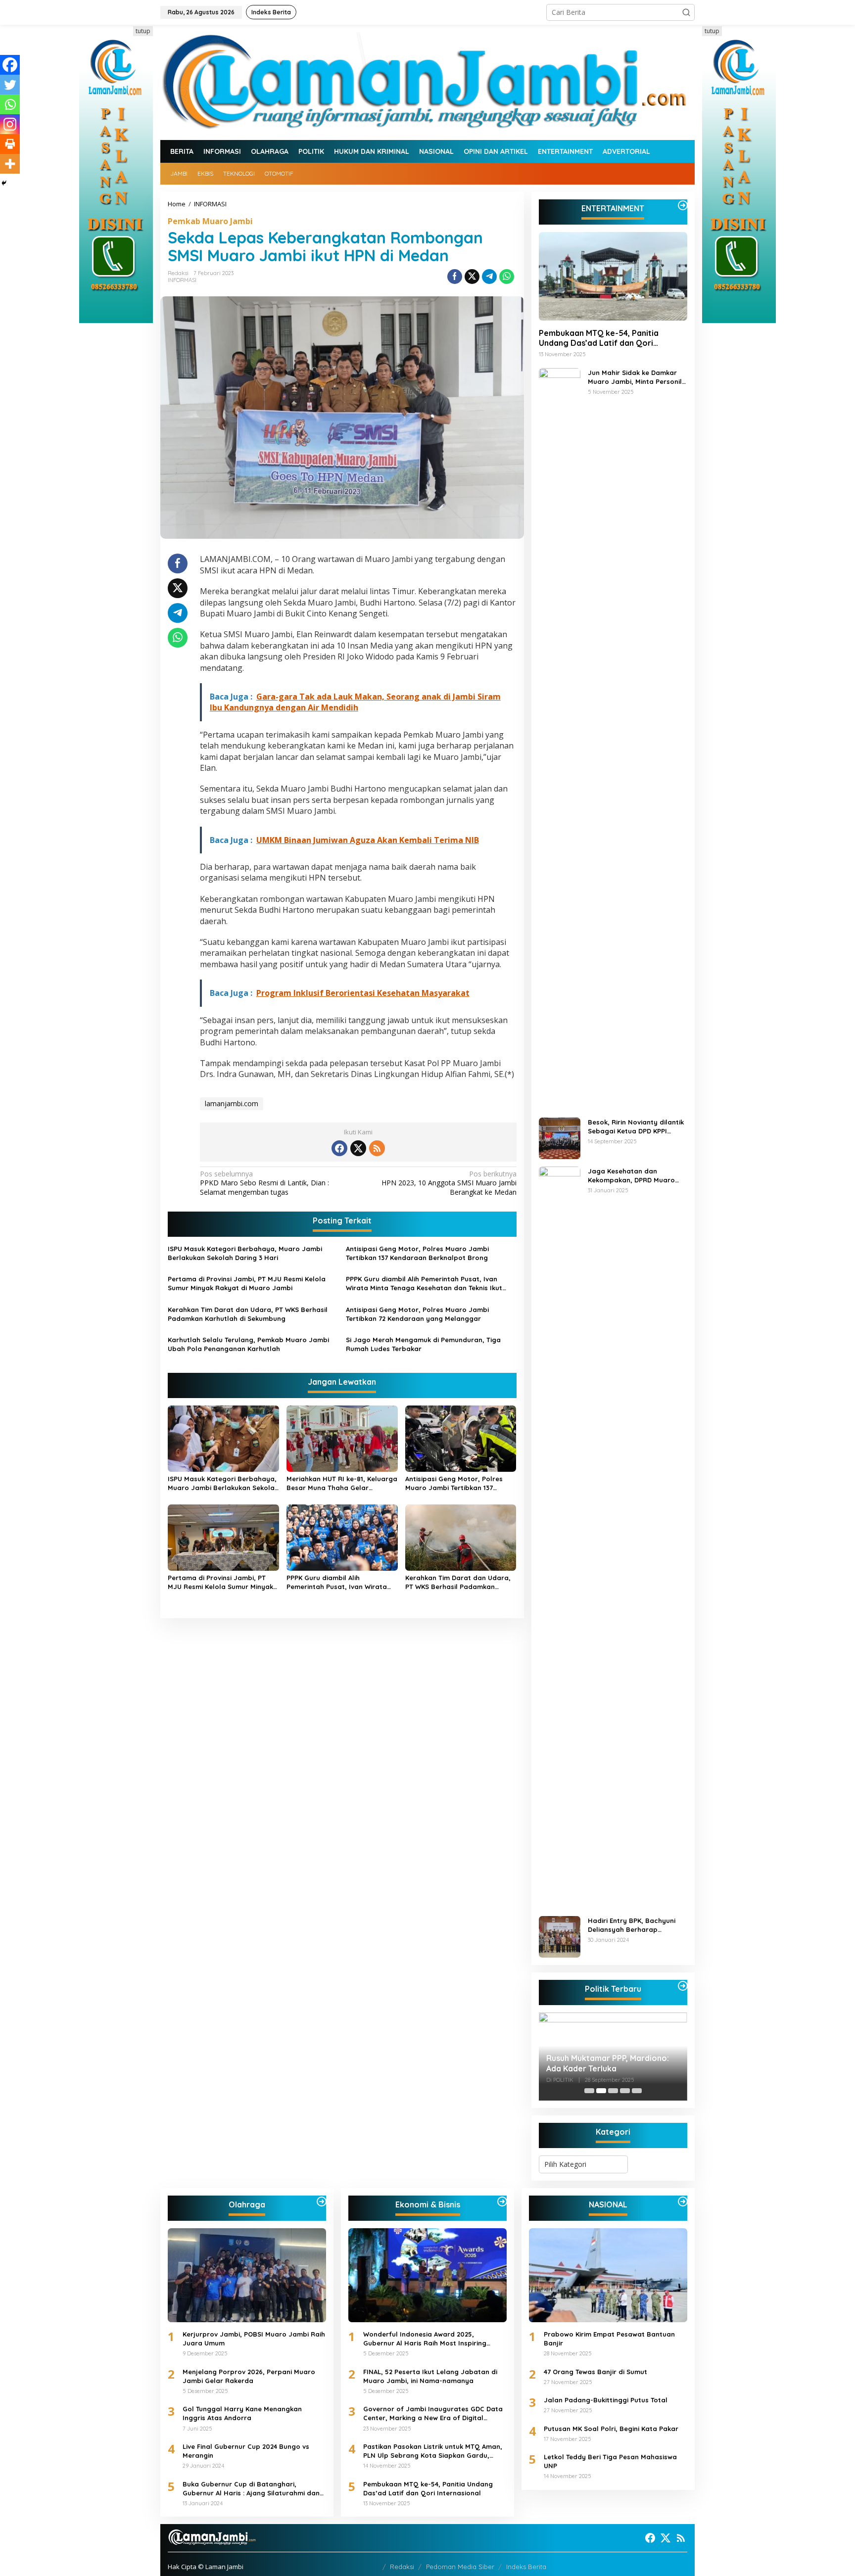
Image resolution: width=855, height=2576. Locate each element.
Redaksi (402, 2567)
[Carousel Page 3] (613, 2091)
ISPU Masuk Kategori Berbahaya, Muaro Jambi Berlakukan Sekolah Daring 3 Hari (245, 1253)
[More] (10, 164)
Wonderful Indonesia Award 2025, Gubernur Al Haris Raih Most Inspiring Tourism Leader (425, 2339)
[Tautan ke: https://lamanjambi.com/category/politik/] (683, 1986)
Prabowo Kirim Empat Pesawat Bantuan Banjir (609, 2339)
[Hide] (4, 183)
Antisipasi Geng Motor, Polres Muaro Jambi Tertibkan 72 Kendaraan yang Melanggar (417, 1314)
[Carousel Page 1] (589, 2091)
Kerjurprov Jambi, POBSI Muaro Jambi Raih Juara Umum (254, 2339)
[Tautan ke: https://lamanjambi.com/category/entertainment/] (683, 205)
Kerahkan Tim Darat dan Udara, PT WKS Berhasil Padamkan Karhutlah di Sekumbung (248, 1314)
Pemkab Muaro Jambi (210, 221)
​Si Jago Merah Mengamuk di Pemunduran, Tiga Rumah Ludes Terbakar (423, 1344)
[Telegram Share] (489, 277)
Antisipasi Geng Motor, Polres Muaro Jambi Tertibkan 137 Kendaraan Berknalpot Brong (417, 1253)
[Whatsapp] (507, 277)
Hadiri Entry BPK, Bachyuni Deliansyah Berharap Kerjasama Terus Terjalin (632, 1925)
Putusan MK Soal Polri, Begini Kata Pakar (611, 2429)
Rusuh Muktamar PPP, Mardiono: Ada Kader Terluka (608, 2063)
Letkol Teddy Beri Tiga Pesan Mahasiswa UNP (610, 2461)
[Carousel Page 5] (637, 2091)
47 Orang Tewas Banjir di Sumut (595, 2372)
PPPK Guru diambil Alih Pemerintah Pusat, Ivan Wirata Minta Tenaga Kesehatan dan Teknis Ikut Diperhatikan (424, 1284)
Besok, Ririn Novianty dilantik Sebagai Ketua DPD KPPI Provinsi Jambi (636, 1127)
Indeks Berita (526, 2567)
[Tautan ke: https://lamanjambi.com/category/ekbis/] (502, 2201)
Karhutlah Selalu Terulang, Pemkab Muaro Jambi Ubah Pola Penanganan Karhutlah (248, 1344)
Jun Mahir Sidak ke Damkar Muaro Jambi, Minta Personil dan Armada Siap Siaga (635, 377)
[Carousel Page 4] (625, 2091)
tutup (143, 31)
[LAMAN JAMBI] (427, 81)
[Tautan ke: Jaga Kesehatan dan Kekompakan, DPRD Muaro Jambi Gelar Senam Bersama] (560, 1536)
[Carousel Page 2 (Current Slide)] (601, 2091)
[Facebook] (10, 65)
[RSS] (377, 1148)
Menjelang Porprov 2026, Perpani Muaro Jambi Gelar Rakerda (249, 2376)
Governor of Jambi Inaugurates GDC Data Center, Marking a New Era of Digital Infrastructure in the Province (433, 2413)
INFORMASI (182, 280)
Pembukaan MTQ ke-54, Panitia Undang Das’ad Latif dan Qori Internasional (599, 338)
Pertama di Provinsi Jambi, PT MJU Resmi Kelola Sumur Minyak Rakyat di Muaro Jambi (247, 1283)
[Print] (10, 144)
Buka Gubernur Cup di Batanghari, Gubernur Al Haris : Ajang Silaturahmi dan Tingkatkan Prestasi (251, 2489)
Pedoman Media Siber (460, 2567)
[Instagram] (10, 124)
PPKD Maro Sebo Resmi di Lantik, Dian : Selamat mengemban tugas (264, 1183)
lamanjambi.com (232, 1103)
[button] (686, 12)
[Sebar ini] (455, 277)
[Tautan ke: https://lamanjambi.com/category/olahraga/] (322, 2201)
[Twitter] (10, 85)
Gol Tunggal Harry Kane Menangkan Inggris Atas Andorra (242, 2413)
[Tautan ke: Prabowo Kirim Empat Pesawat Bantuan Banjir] (608, 2275)
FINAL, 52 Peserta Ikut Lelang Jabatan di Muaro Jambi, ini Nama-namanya (430, 2376)
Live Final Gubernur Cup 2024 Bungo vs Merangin (246, 2451)
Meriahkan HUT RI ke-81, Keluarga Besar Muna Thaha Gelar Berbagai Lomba (342, 1483)
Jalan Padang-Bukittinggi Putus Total (606, 2400)
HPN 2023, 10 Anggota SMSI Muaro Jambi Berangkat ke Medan (449, 1183)
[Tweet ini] (472, 277)
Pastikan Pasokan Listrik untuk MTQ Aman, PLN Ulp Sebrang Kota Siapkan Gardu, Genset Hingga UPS (433, 2451)
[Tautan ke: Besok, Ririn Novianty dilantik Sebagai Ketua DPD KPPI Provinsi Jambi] (560, 1137)
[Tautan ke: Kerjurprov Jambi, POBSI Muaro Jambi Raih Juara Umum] (247, 2275)
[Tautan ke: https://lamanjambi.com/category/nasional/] (683, 2201)
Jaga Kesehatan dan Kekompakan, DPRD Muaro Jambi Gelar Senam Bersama (636, 1176)
